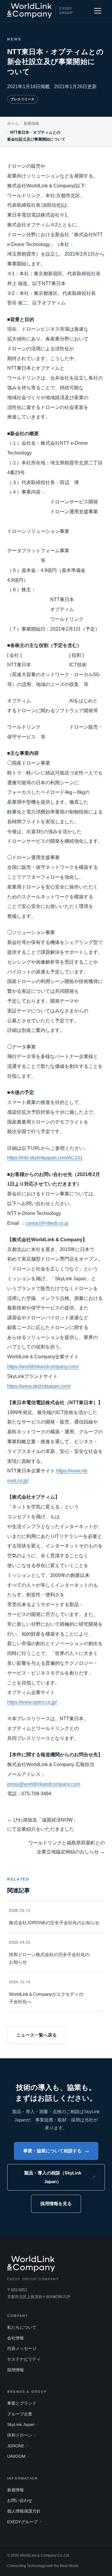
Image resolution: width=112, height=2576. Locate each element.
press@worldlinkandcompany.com (44, 1784)
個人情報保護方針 (24, 2511)
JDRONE (16, 2446)
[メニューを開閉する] (98, 11)
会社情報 (16, 2338)
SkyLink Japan (21, 2425)
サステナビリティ (24, 2359)
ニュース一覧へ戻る (37, 2035)
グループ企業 (20, 2414)
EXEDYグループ (22, 2522)
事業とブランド (22, 2403)
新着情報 (31, 124)
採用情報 (16, 2370)
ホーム (13, 124)
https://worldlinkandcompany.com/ (43, 1366)
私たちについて (22, 2327)
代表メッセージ (22, 2349)
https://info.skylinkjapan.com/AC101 (45, 1158)
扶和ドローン (20, 2435)
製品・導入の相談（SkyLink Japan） (53, 2177)
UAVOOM (16, 2456)
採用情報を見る (56, 2204)
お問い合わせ (20, 2500)
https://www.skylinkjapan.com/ (39, 1386)
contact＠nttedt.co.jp (47, 1223)
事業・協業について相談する (56, 2151)
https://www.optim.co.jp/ (32, 1702)
